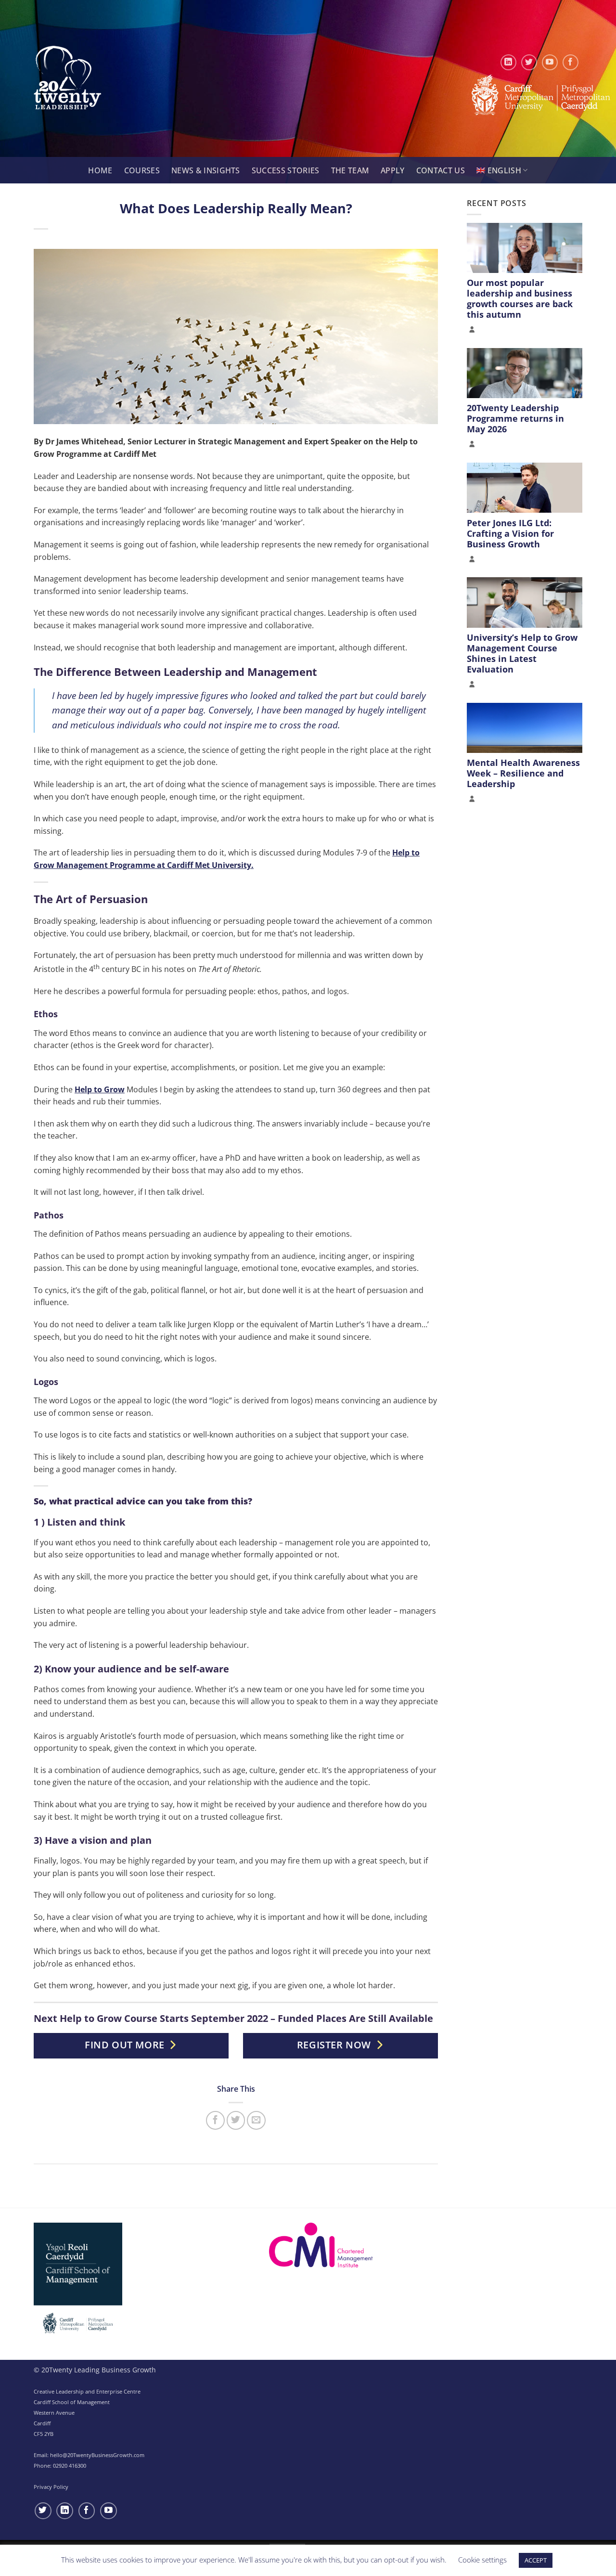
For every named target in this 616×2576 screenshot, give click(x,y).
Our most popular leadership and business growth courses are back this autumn (520, 298)
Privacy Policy (51, 2487)
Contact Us (441, 170)
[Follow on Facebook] (571, 62)
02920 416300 (70, 2466)
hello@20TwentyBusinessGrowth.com (97, 2455)
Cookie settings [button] (482, 2560)
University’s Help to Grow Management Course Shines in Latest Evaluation (522, 653)
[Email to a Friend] (256, 2120)
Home (100, 170)
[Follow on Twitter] (529, 62)
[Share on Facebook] (215, 2120)
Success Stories (286, 170)
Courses (142, 170)
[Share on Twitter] (236, 2120)
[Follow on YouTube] (550, 62)
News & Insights (206, 170)
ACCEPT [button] (536, 2560)
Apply (393, 170)
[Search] (77, 171)
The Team (350, 170)
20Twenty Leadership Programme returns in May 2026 (515, 418)
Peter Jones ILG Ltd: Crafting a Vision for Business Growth (510, 533)
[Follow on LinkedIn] (508, 62)
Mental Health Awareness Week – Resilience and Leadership (523, 773)
